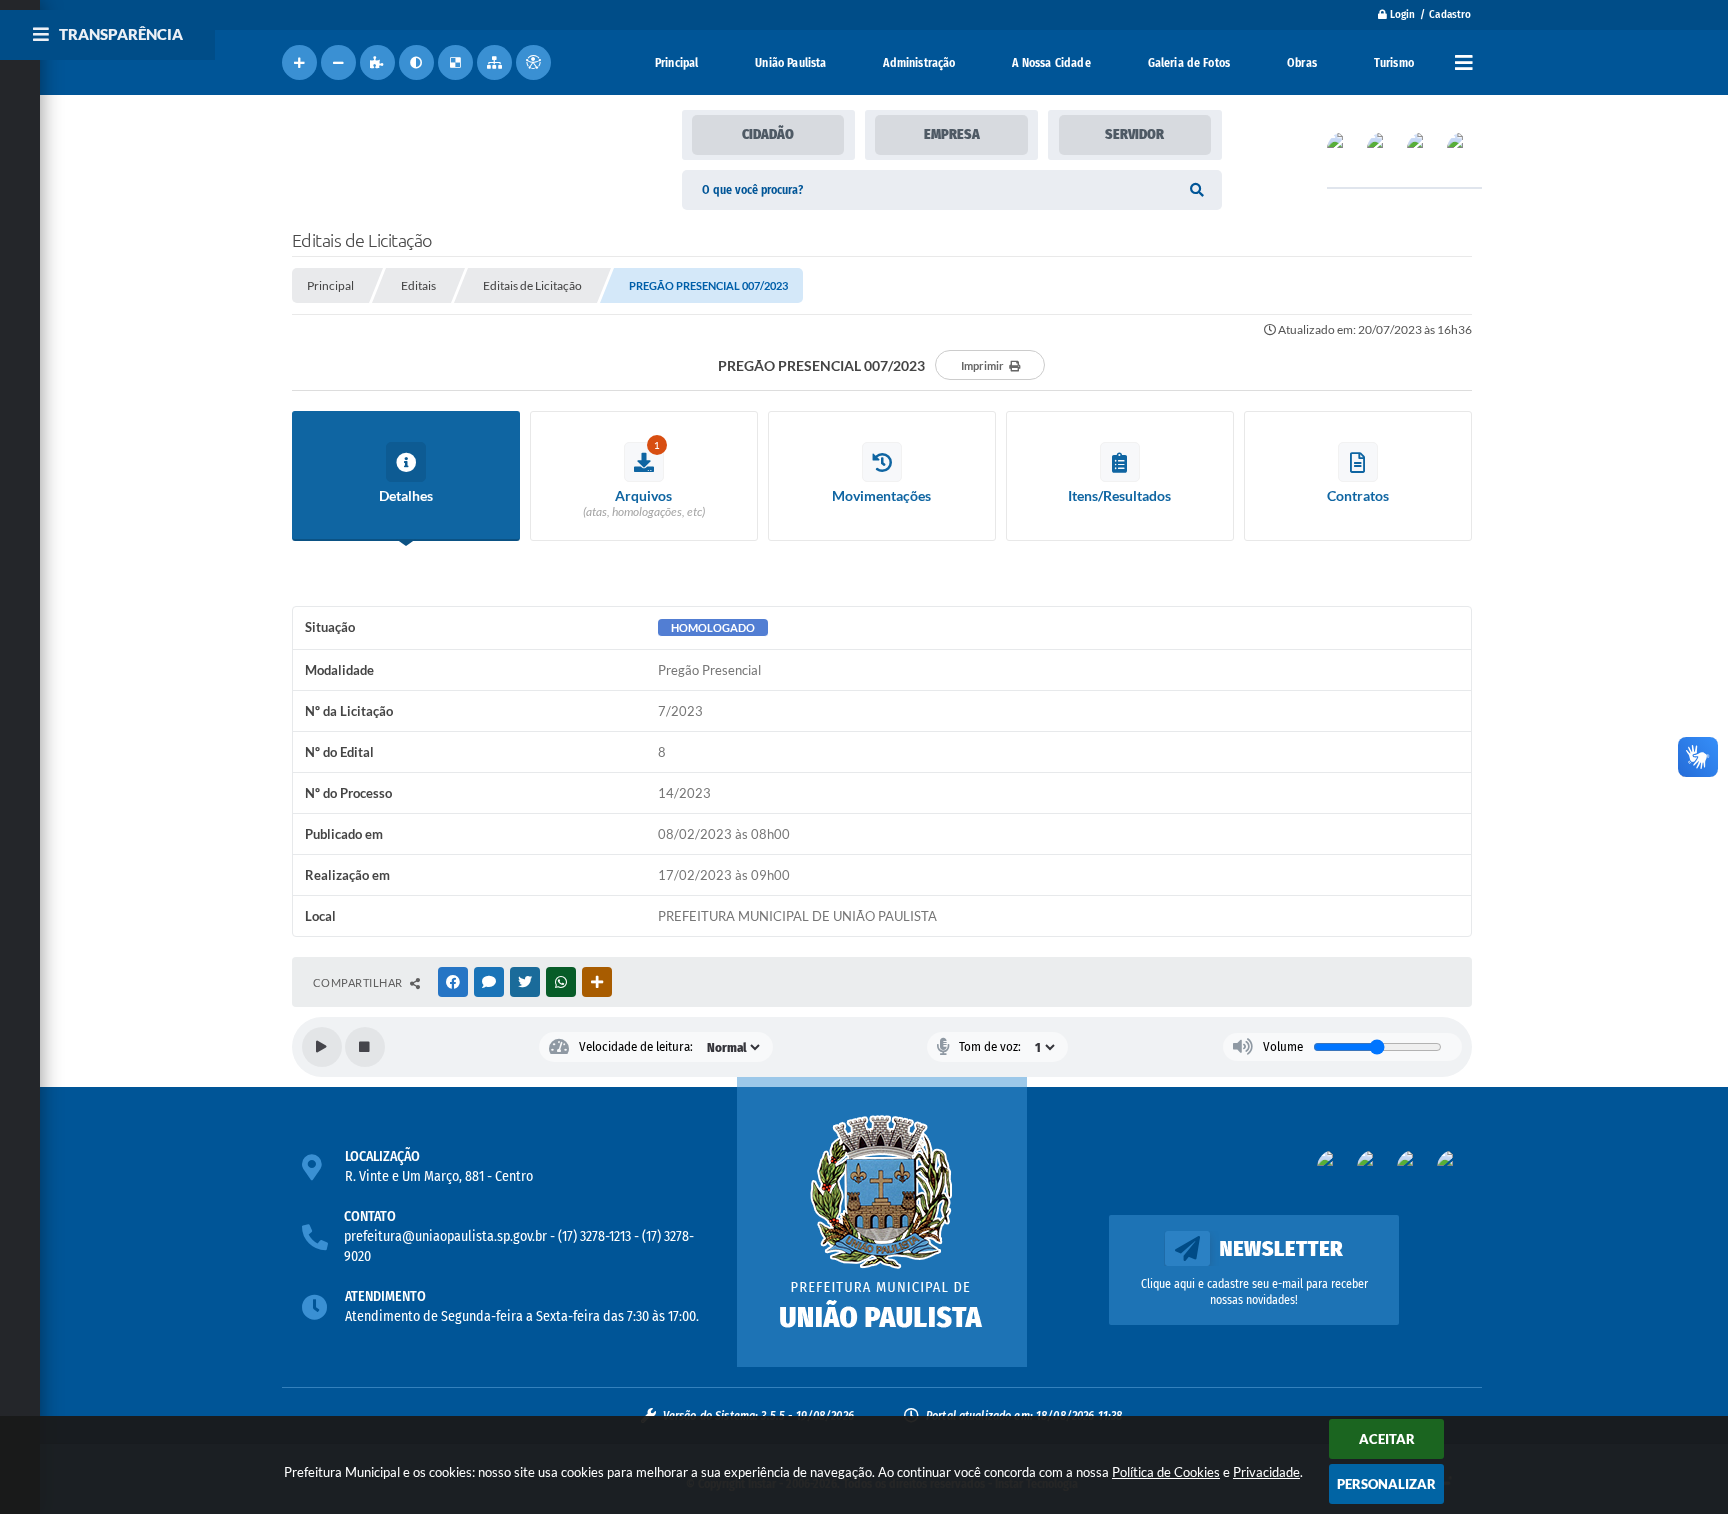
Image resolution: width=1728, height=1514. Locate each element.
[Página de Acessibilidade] (533, 62)
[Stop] (365, 1047)
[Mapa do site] (494, 62)
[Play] (322, 1047)
